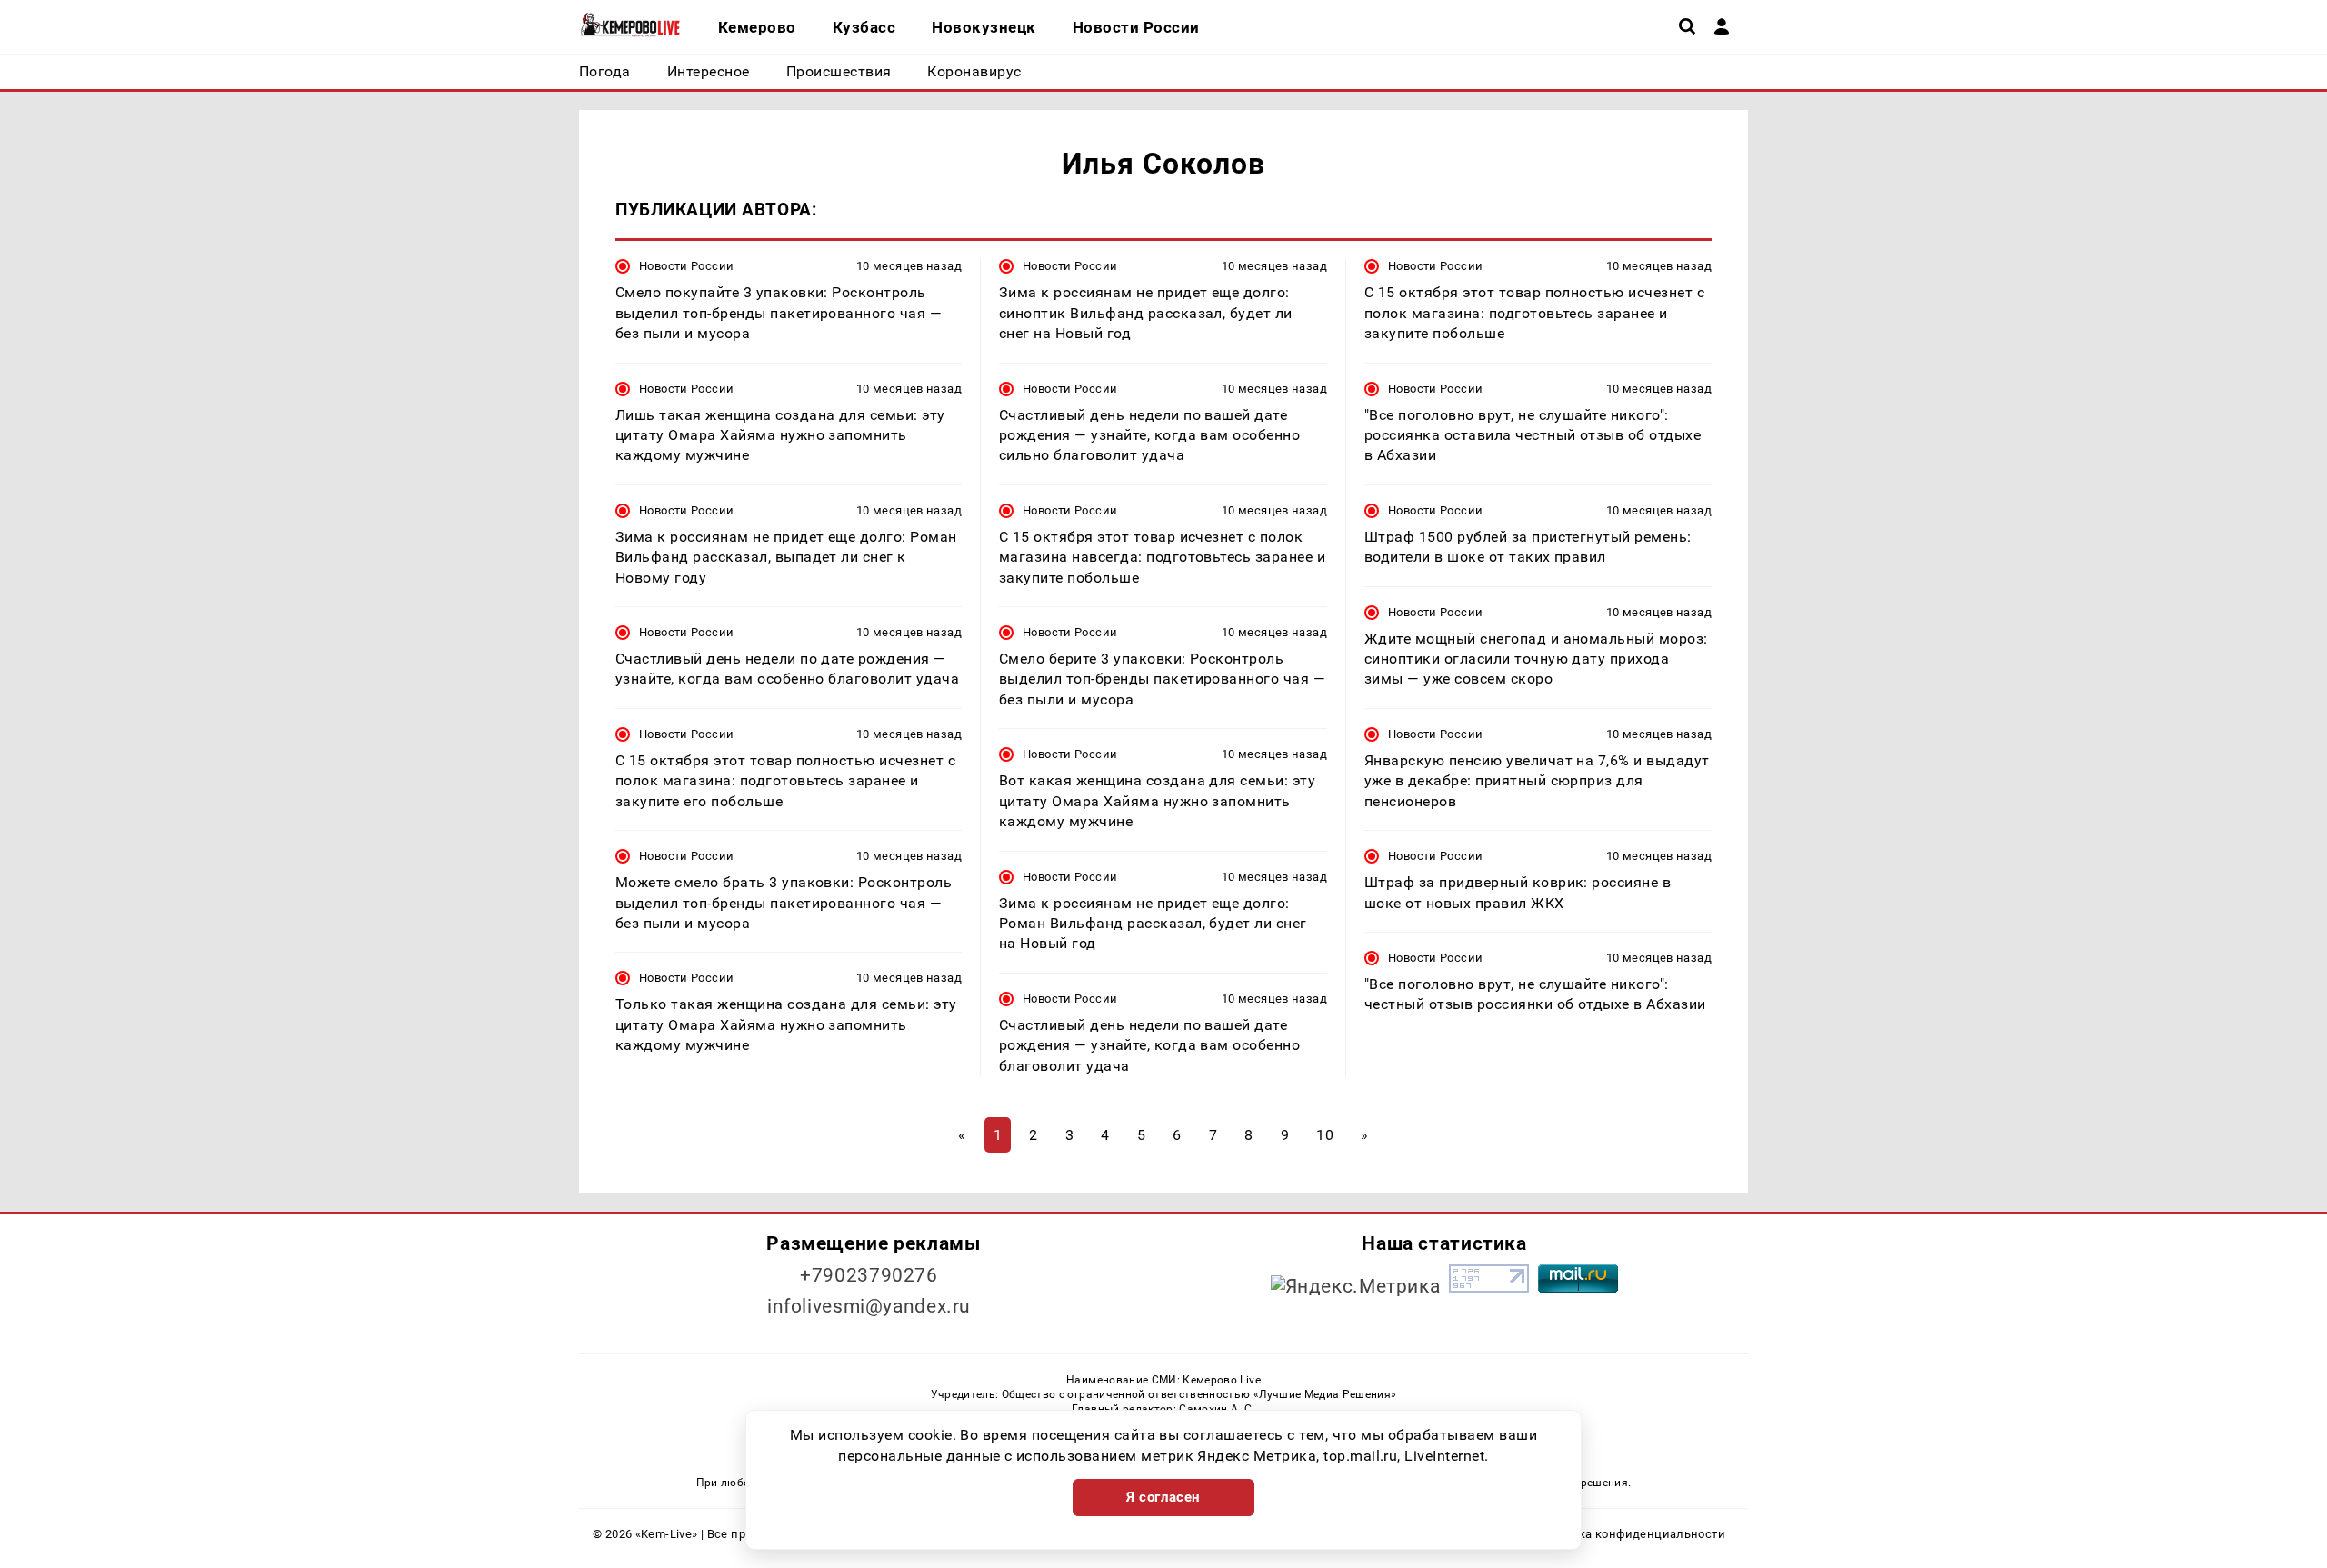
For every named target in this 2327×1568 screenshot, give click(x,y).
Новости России (686, 266)
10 (1325, 1135)
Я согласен (1163, 1497)
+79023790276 (869, 1275)
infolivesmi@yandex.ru (869, 1306)
